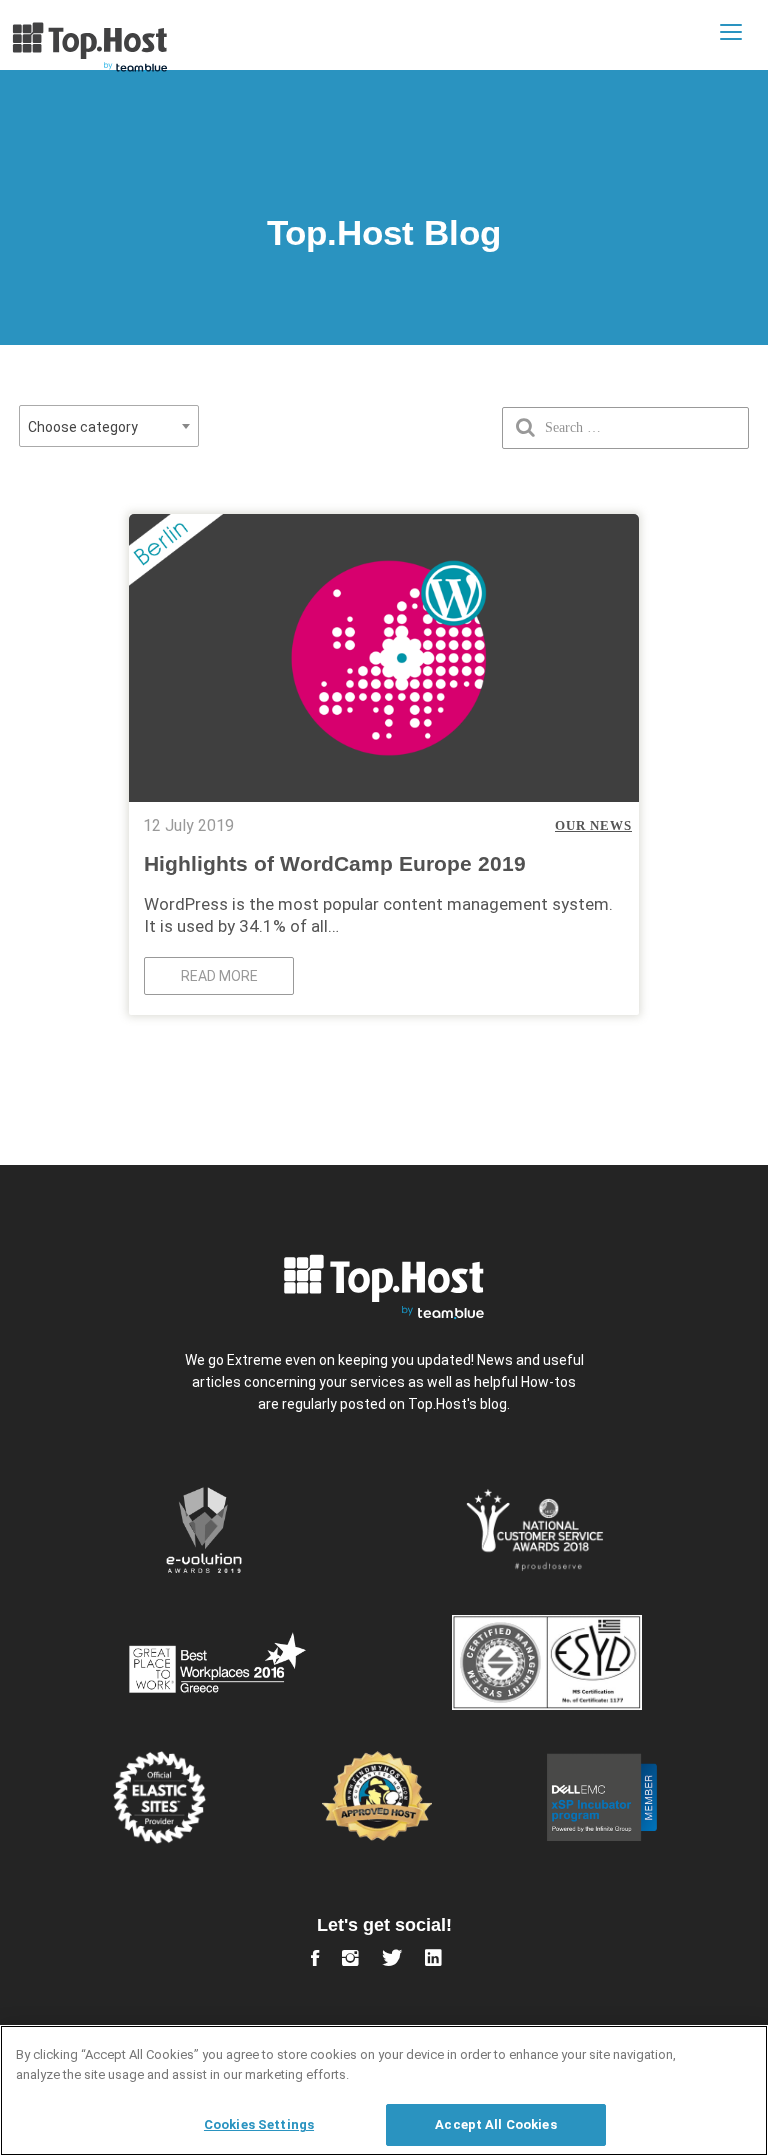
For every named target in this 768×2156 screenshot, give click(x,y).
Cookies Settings (259, 2124)
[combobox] (109, 426)
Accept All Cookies (495, 2124)
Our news (593, 825)
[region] (384, 2090)
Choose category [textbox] (83, 427)
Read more (219, 976)
